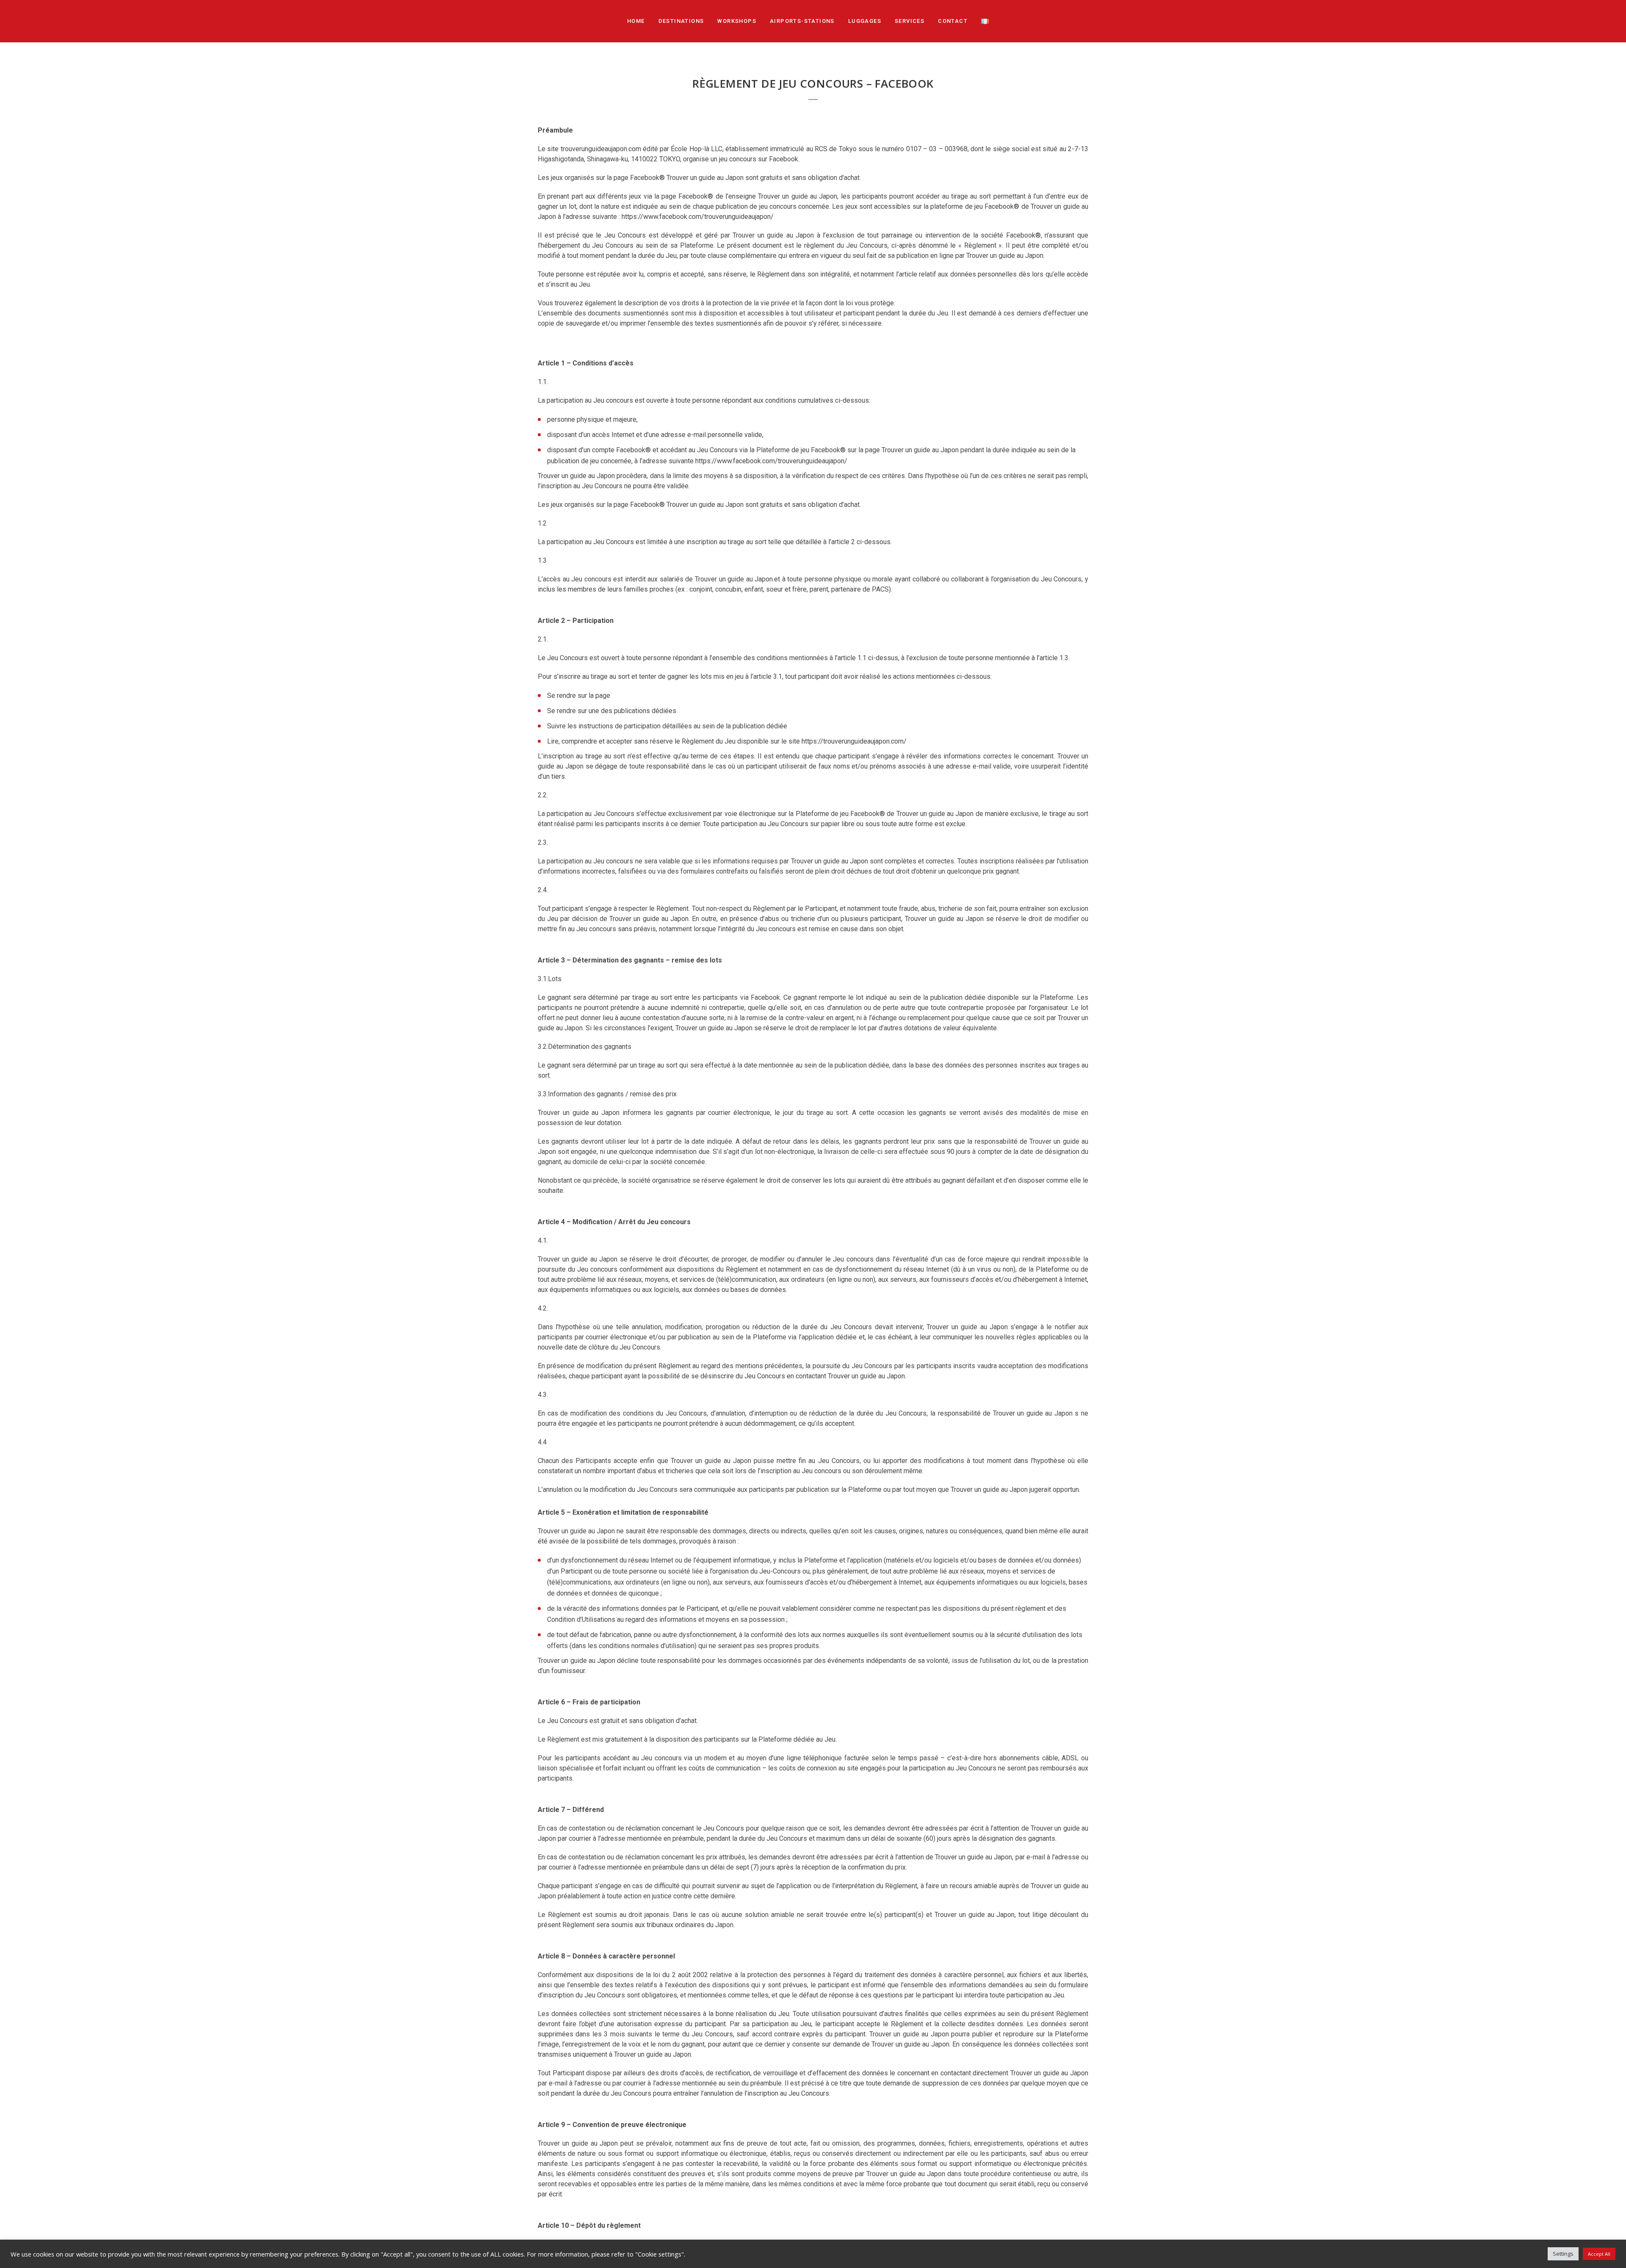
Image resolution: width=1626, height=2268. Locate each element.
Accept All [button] (1599, 2254)
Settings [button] (1563, 2254)
